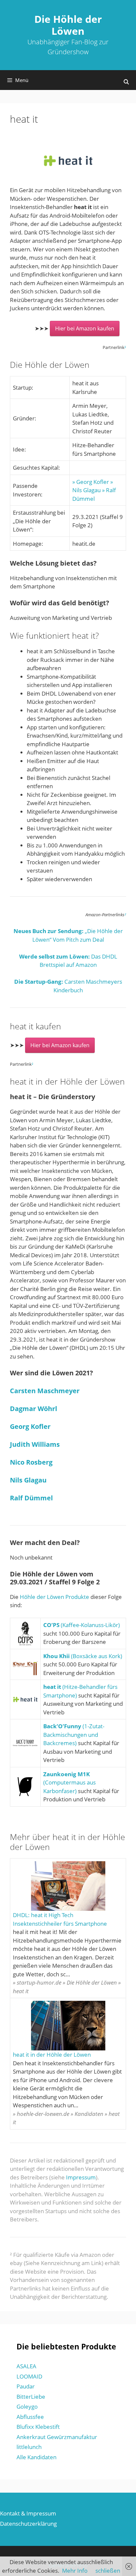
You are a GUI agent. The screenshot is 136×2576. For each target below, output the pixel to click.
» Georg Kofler (91, 482)
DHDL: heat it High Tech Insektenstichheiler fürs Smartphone (60, 1919)
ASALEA (26, 2366)
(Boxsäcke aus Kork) (83, 1656)
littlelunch (29, 2447)
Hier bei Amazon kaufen (85, 328)
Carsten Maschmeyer (45, 1391)
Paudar (26, 2386)
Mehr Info (75, 2571)
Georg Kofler (30, 1426)
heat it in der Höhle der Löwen (52, 2055)
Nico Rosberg (31, 1462)
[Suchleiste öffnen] (126, 82)
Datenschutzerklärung (28, 2524)
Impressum (81, 2177)
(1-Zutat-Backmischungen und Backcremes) (74, 1735)
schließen (108, 2571)
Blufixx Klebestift (38, 2427)
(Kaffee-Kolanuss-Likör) (82, 1625)
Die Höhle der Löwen (68, 25)
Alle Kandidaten (36, 2457)
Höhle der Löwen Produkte (54, 1597)
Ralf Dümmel (31, 1498)
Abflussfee (30, 2417)
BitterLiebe (31, 2397)
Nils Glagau (28, 1480)
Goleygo (27, 2406)
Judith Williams (35, 1444)
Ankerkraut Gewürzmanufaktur (57, 2437)
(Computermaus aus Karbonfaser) (69, 1782)
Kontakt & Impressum (28, 2513)
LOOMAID (29, 2376)
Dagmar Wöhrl (34, 1409)
